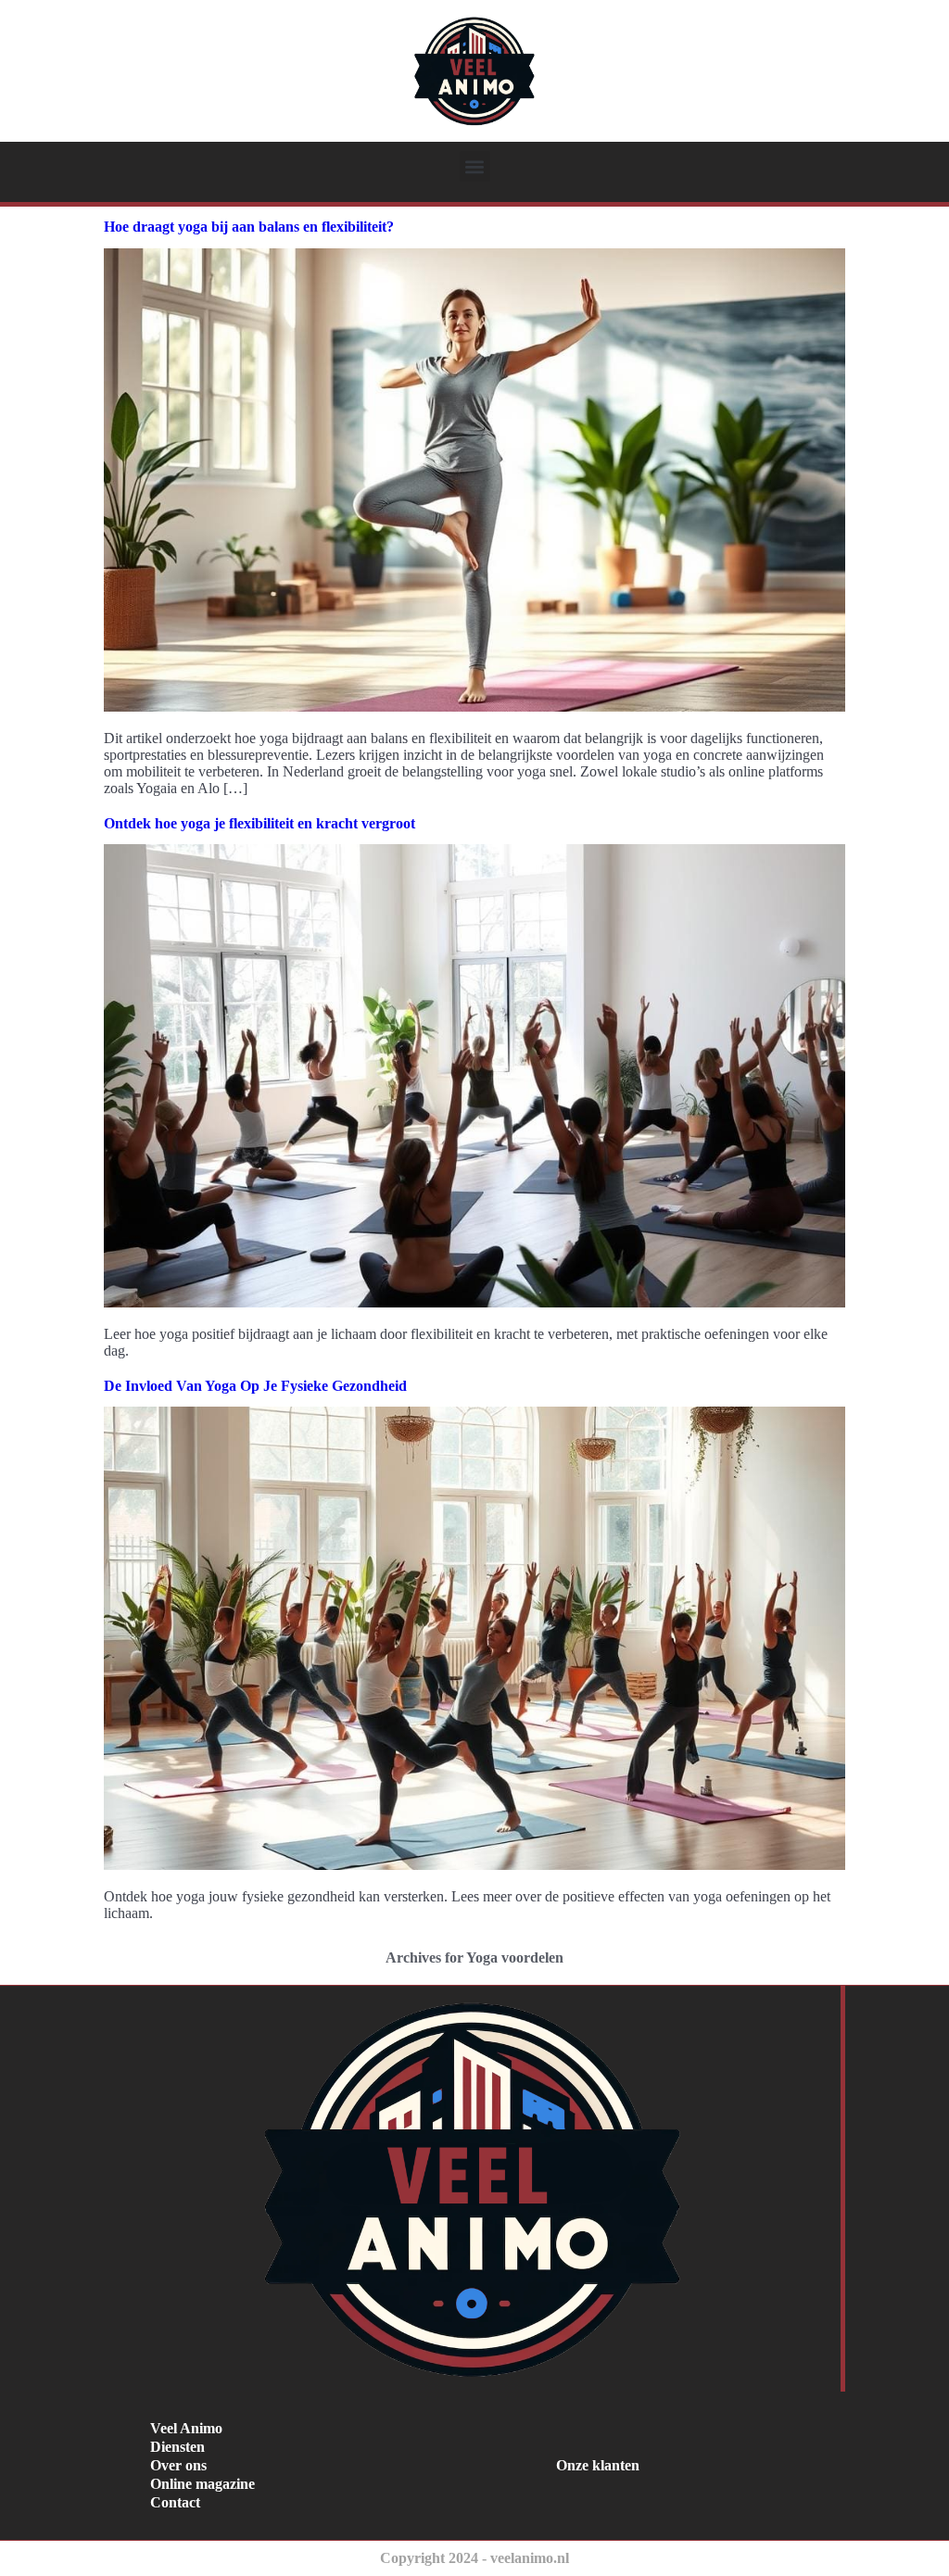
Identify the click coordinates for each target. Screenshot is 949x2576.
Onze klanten (598, 2465)
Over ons (178, 2465)
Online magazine (202, 2484)
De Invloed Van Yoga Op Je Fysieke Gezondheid (255, 1386)
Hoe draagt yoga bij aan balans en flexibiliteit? (249, 227)
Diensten (177, 2447)
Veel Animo (186, 2428)
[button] (475, 166)
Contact (175, 2502)
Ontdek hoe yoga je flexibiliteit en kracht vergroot (259, 823)
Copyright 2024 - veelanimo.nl (474, 2558)
